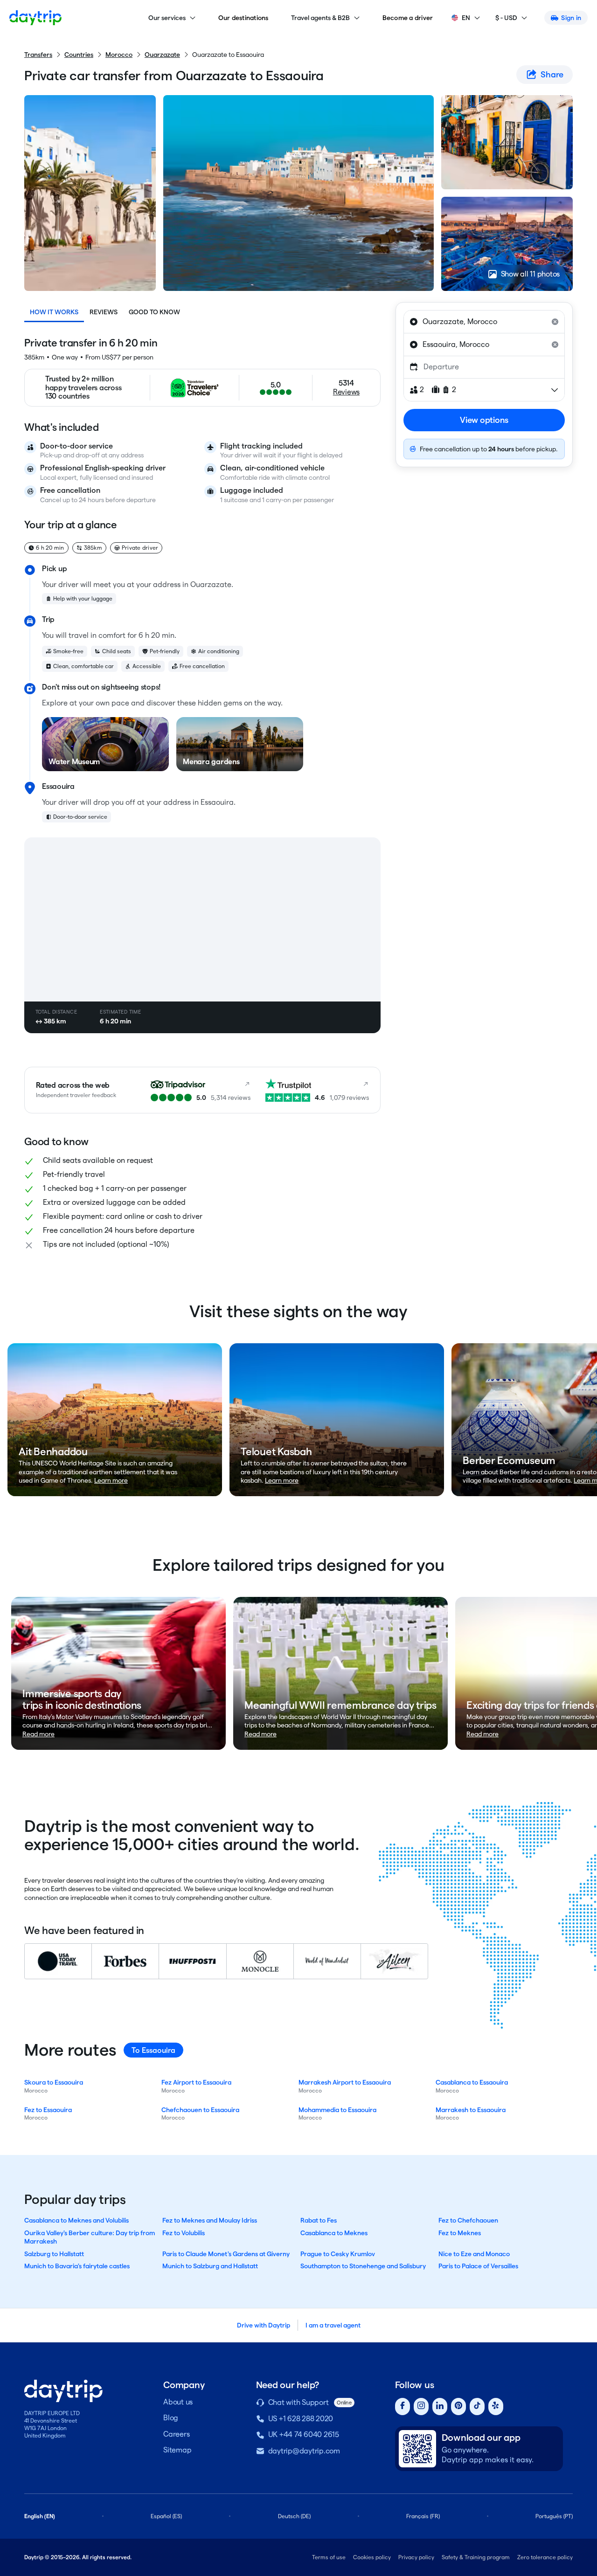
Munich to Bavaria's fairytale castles (77, 2266)
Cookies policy (372, 2557)
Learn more (111, 1480)
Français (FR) (423, 2516)
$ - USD (506, 18)
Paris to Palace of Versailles (478, 2266)
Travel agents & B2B (320, 18)
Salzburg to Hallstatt (54, 2254)
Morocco (119, 55)
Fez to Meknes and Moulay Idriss (210, 2220)
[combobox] (484, 322)
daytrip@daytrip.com (304, 2451)
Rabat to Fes (319, 2220)
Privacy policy (416, 2557)
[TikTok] (477, 2407)
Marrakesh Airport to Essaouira (345, 2082)
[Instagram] (421, 2407)
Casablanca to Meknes (334, 2233)
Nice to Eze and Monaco (474, 2254)
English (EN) (40, 2516)
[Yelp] (496, 2407)
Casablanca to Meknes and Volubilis (76, 2220)
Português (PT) (554, 2516)
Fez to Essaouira (48, 2110)
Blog (171, 2418)
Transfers (38, 55)
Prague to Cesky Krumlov (338, 2254)
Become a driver (408, 18)
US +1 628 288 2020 (301, 2419)
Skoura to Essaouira (54, 2082)
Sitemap (177, 2450)
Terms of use (329, 2557)
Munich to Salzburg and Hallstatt (210, 2266)
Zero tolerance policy (545, 2557)
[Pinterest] (458, 2407)
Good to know (154, 312)
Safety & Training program (476, 2557)
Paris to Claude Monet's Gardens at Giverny (226, 2254)
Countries (79, 55)
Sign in (571, 18)
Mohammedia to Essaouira (337, 2110)
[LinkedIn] (440, 2407)
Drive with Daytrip (264, 2325)
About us (178, 2402)
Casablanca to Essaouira (472, 2082)
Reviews (104, 312)
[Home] (35, 18)
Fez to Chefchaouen (468, 2220)
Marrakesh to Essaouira (471, 2110)
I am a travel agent (333, 2325)
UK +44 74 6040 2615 (304, 2434)
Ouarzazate (162, 55)
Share (552, 74)
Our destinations (243, 18)
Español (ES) (166, 2516)
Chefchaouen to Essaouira (200, 2110)
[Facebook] (403, 2407)
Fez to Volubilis (184, 2233)
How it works (54, 312)
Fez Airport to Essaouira (196, 2082)
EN (466, 18)
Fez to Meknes (460, 2233)
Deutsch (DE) (294, 2516)
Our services (167, 18)
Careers (176, 2434)
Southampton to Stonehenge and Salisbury (363, 2266)
